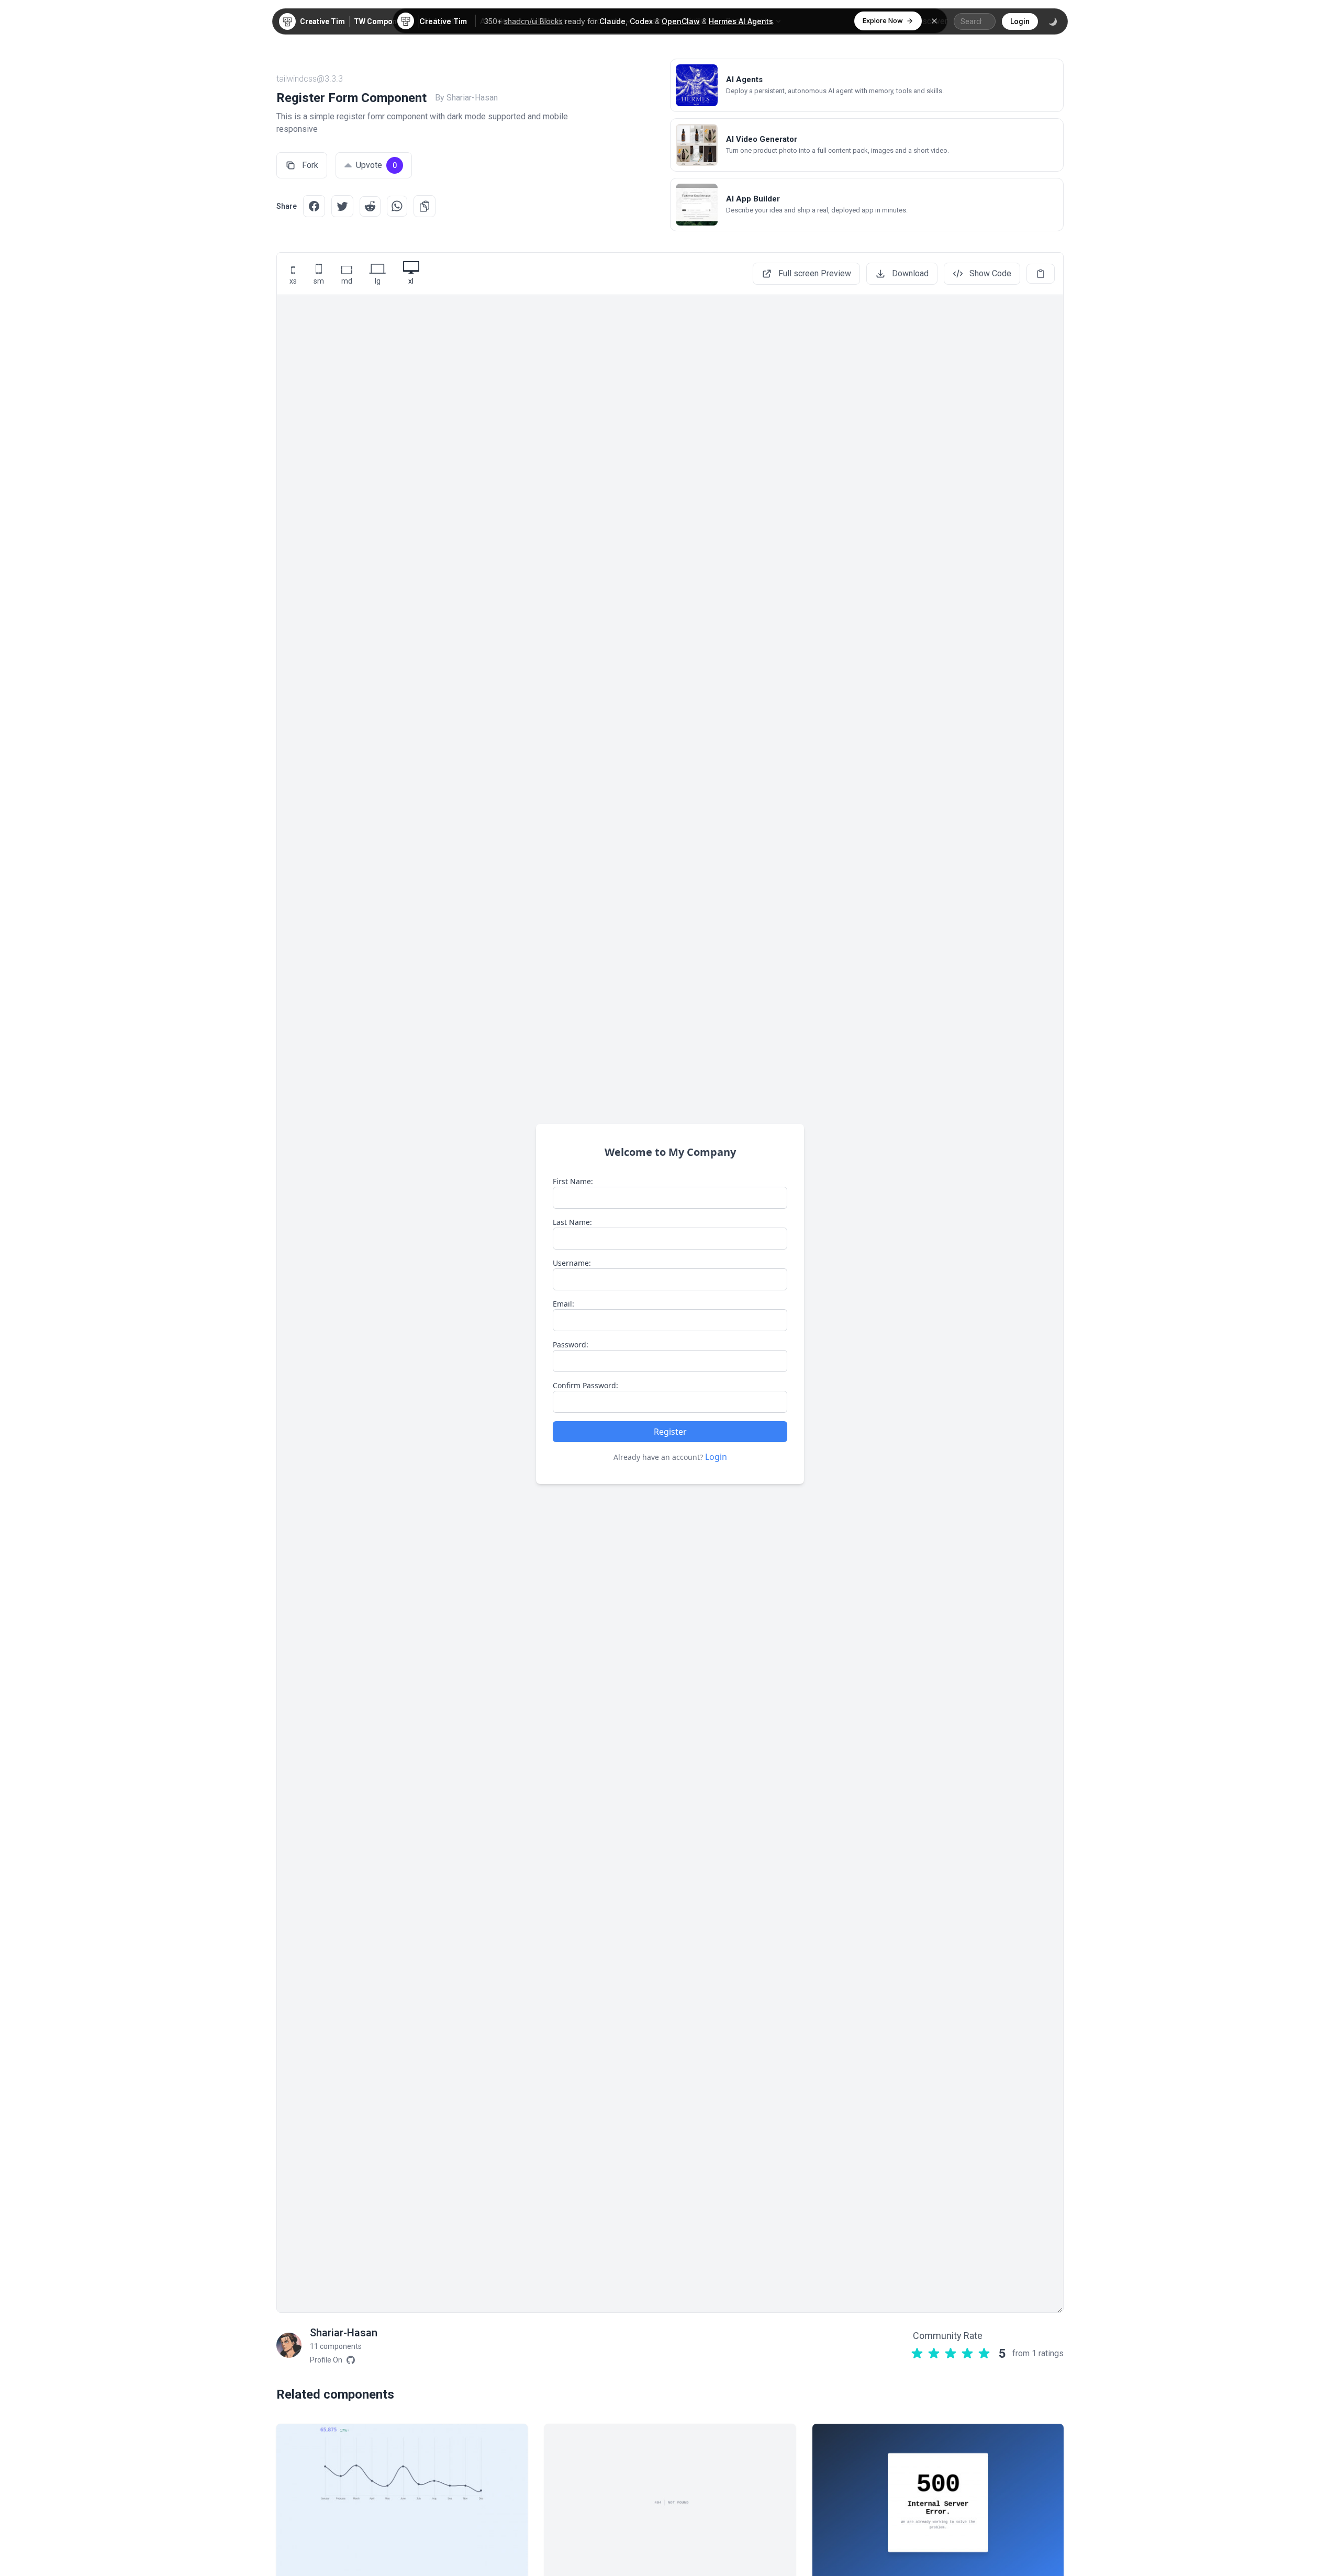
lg (378, 281)
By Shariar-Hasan (466, 98)
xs (293, 281)
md (347, 281)
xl (411, 281)
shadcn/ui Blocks (533, 21)
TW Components (383, 21)
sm (319, 281)
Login (1020, 21)
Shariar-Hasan (344, 2333)
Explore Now (883, 20)
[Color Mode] (1053, 21)
